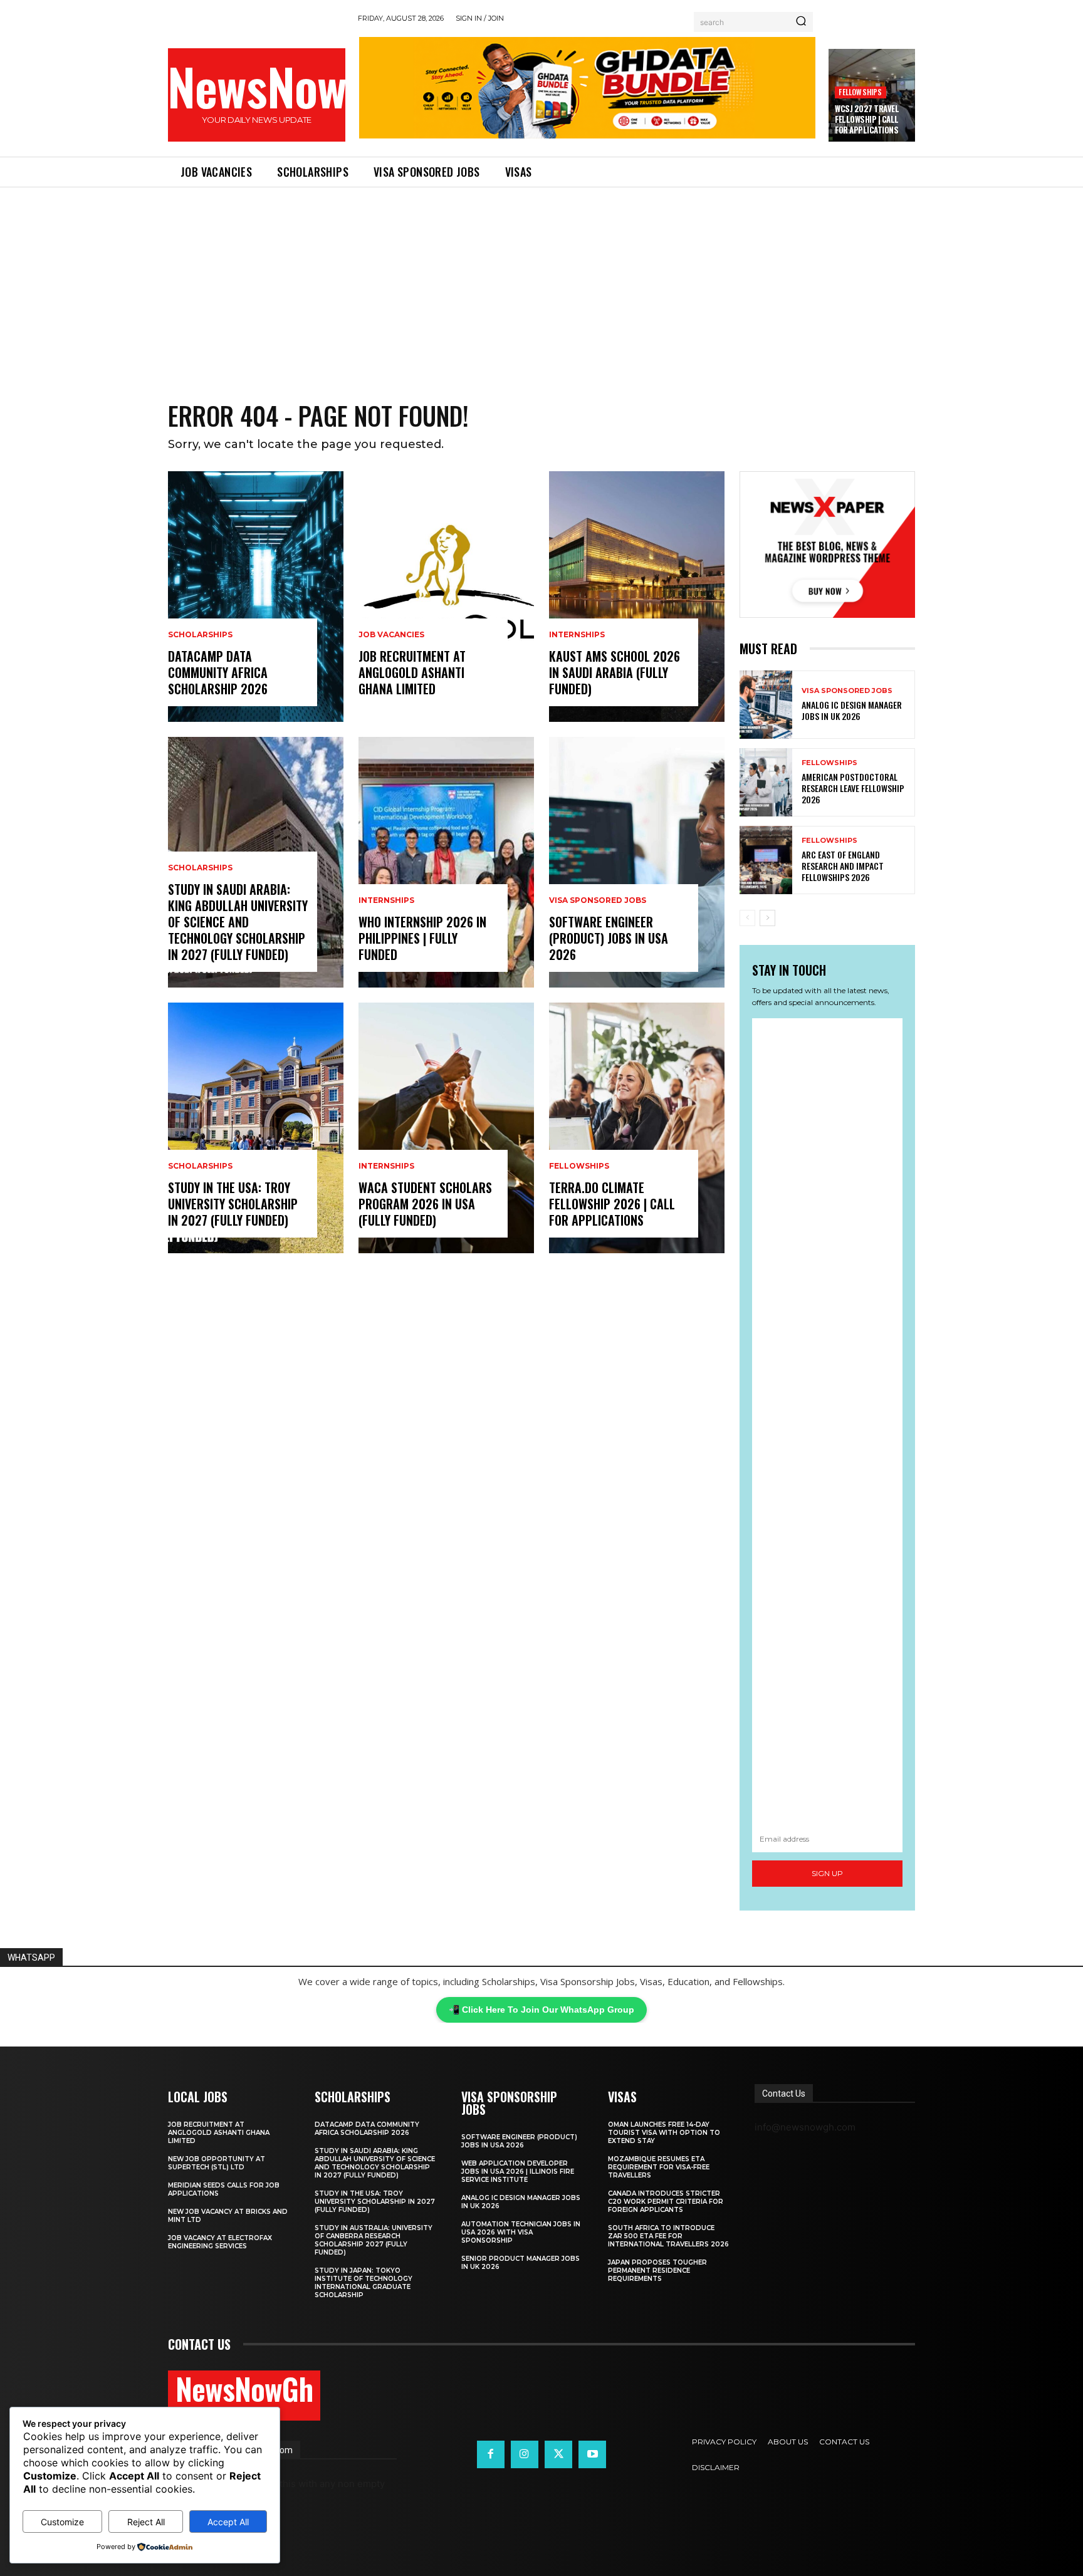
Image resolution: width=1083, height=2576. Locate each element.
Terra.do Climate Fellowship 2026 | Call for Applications (612, 1204)
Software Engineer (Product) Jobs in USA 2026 (609, 938)
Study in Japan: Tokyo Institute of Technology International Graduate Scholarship (364, 2283)
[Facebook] (491, 2454)
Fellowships (860, 92)
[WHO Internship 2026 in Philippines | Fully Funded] (446, 862)
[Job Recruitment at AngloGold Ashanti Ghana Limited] (446, 597)
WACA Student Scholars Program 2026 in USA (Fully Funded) (425, 1204)
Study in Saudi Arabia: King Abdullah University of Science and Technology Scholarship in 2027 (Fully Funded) (238, 922)
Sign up (827, 1873)
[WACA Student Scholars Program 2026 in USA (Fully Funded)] (446, 1128)
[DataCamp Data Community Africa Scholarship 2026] (256, 597)
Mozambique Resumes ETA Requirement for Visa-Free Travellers (659, 2167)
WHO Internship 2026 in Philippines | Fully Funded (422, 938)
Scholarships (200, 635)
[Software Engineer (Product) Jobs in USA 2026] (637, 862)
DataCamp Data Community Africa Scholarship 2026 (218, 672)
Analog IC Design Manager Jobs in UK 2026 (852, 710)
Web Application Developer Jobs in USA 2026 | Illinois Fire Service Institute (518, 2172)
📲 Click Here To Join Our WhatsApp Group (541, 2010)
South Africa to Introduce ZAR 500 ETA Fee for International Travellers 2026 (668, 2236)
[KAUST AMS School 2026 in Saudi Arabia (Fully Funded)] (637, 597)
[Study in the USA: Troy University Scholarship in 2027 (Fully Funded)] (256, 1128)
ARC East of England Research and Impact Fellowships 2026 (843, 866)
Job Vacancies (391, 635)
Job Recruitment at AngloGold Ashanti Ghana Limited (412, 672)
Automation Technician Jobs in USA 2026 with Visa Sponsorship (521, 2232)
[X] (558, 2454)
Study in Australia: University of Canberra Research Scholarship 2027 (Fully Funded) (374, 2240)
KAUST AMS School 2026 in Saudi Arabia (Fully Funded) (615, 672)
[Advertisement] (541, 281)
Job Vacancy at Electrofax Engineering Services (220, 2242)
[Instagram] (525, 2454)
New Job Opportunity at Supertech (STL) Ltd (217, 2163)
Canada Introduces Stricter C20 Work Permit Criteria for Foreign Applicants (666, 2202)
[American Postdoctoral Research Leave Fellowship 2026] (766, 782)
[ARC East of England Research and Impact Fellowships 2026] (766, 860)
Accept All (228, 2522)
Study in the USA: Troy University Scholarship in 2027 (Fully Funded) (233, 1204)
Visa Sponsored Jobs (598, 900)
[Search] (801, 22)
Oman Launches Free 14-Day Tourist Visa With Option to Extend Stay (664, 2133)
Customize (62, 2522)
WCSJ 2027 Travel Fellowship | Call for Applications (867, 119)
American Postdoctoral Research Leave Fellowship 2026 (853, 788)
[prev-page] (747, 918)
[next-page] (767, 918)
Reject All (146, 2522)
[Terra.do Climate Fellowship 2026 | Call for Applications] (637, 1128)
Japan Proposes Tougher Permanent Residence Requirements (657, 2271)
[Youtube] (592, 2454)
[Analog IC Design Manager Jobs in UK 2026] (766, 705)
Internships (386, 900)
